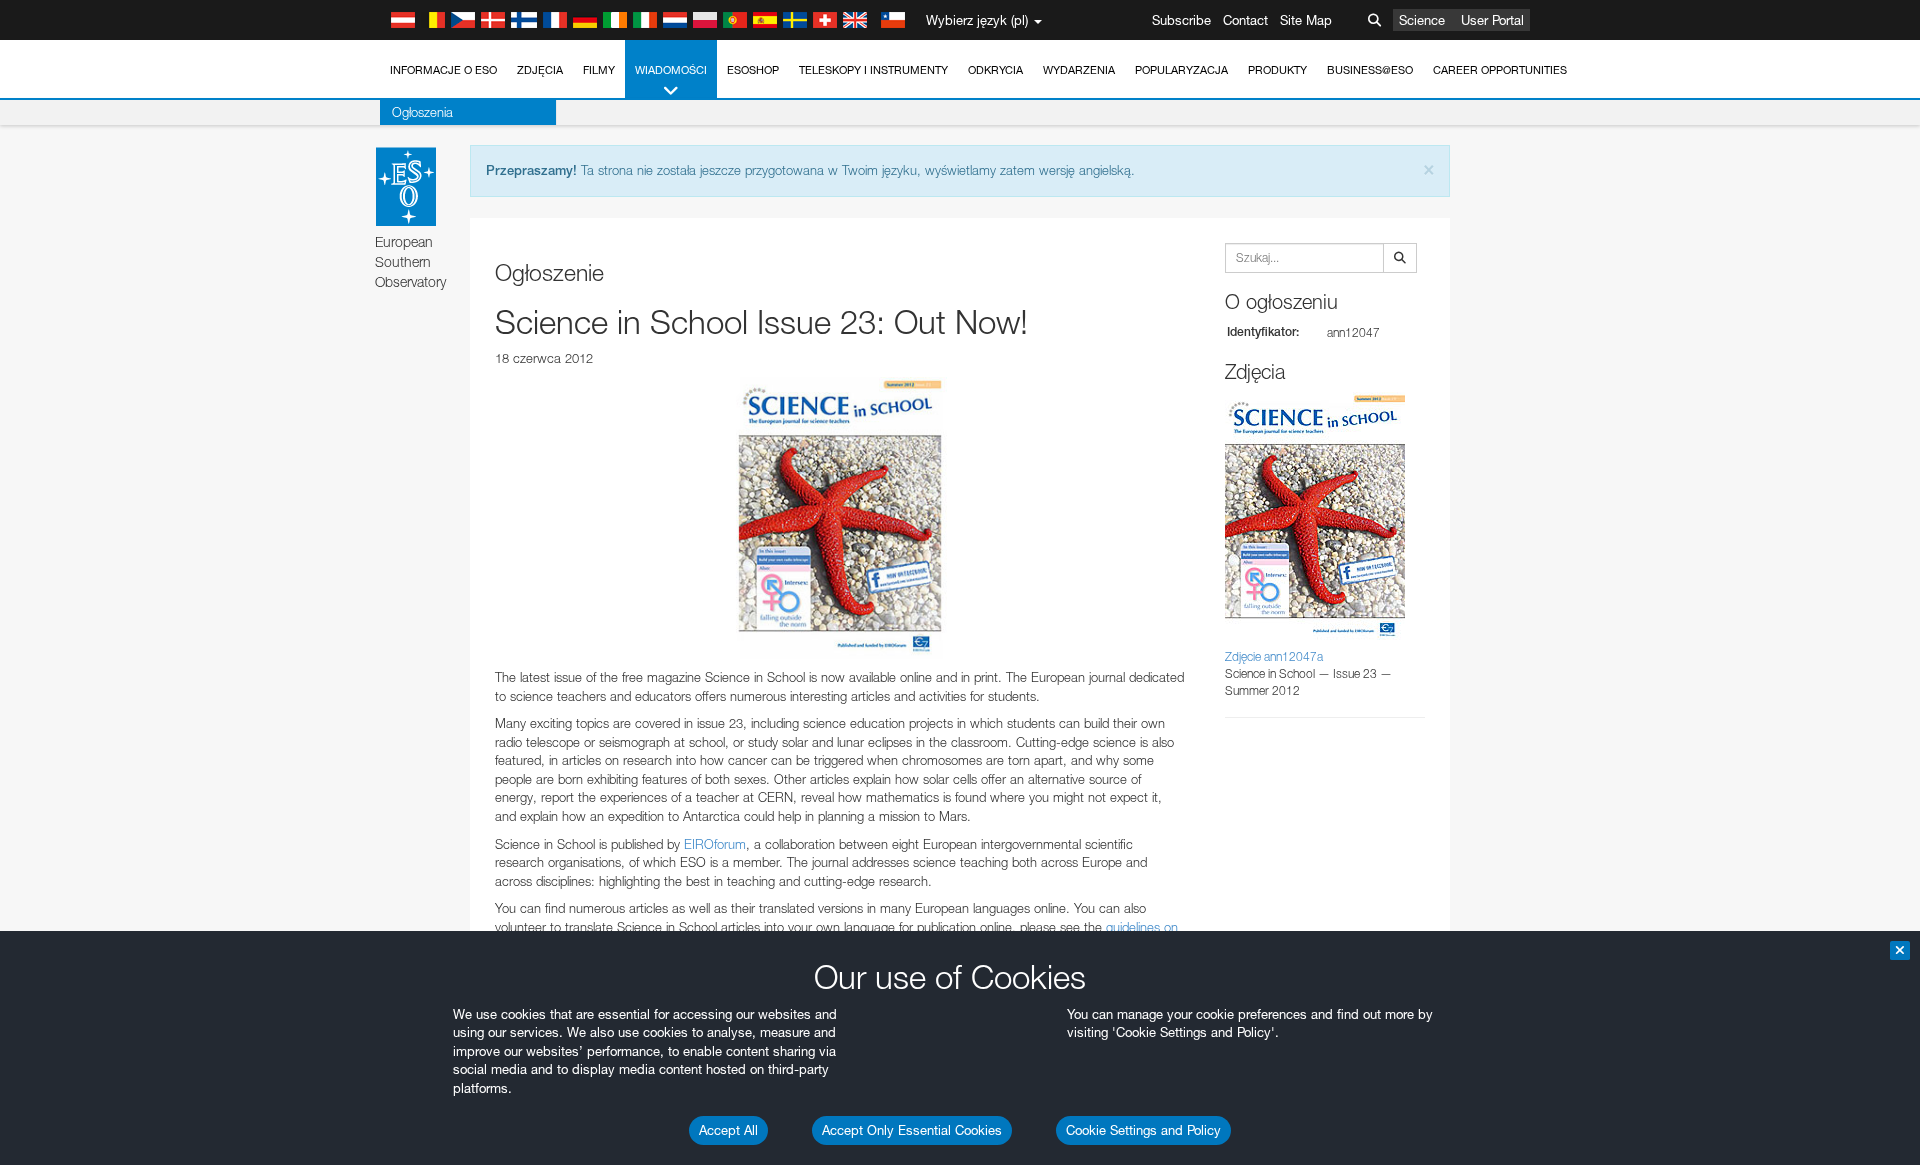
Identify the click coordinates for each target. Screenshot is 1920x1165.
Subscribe (1181, 20)
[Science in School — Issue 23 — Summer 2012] (840, 518)
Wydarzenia (1079, 70)
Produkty (1277, 70)
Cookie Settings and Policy (1143, 1130)
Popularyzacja (1181, 70)
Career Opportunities (1500, 70)
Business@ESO (1370, 70)
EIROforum (715, 844)
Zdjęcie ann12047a (1274, 656)
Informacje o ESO (443, 70)
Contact (1245, 20)
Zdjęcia (540, 70)
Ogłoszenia (422, 112)
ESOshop (753, 70)
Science (1422, 20)
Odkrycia (995, 70)
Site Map (1306, 20)
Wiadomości (671, 70)
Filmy (599, 70)
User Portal (1492, 20)
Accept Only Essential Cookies (912, 1130)
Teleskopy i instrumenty (873, 70)
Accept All (728, 1130)
